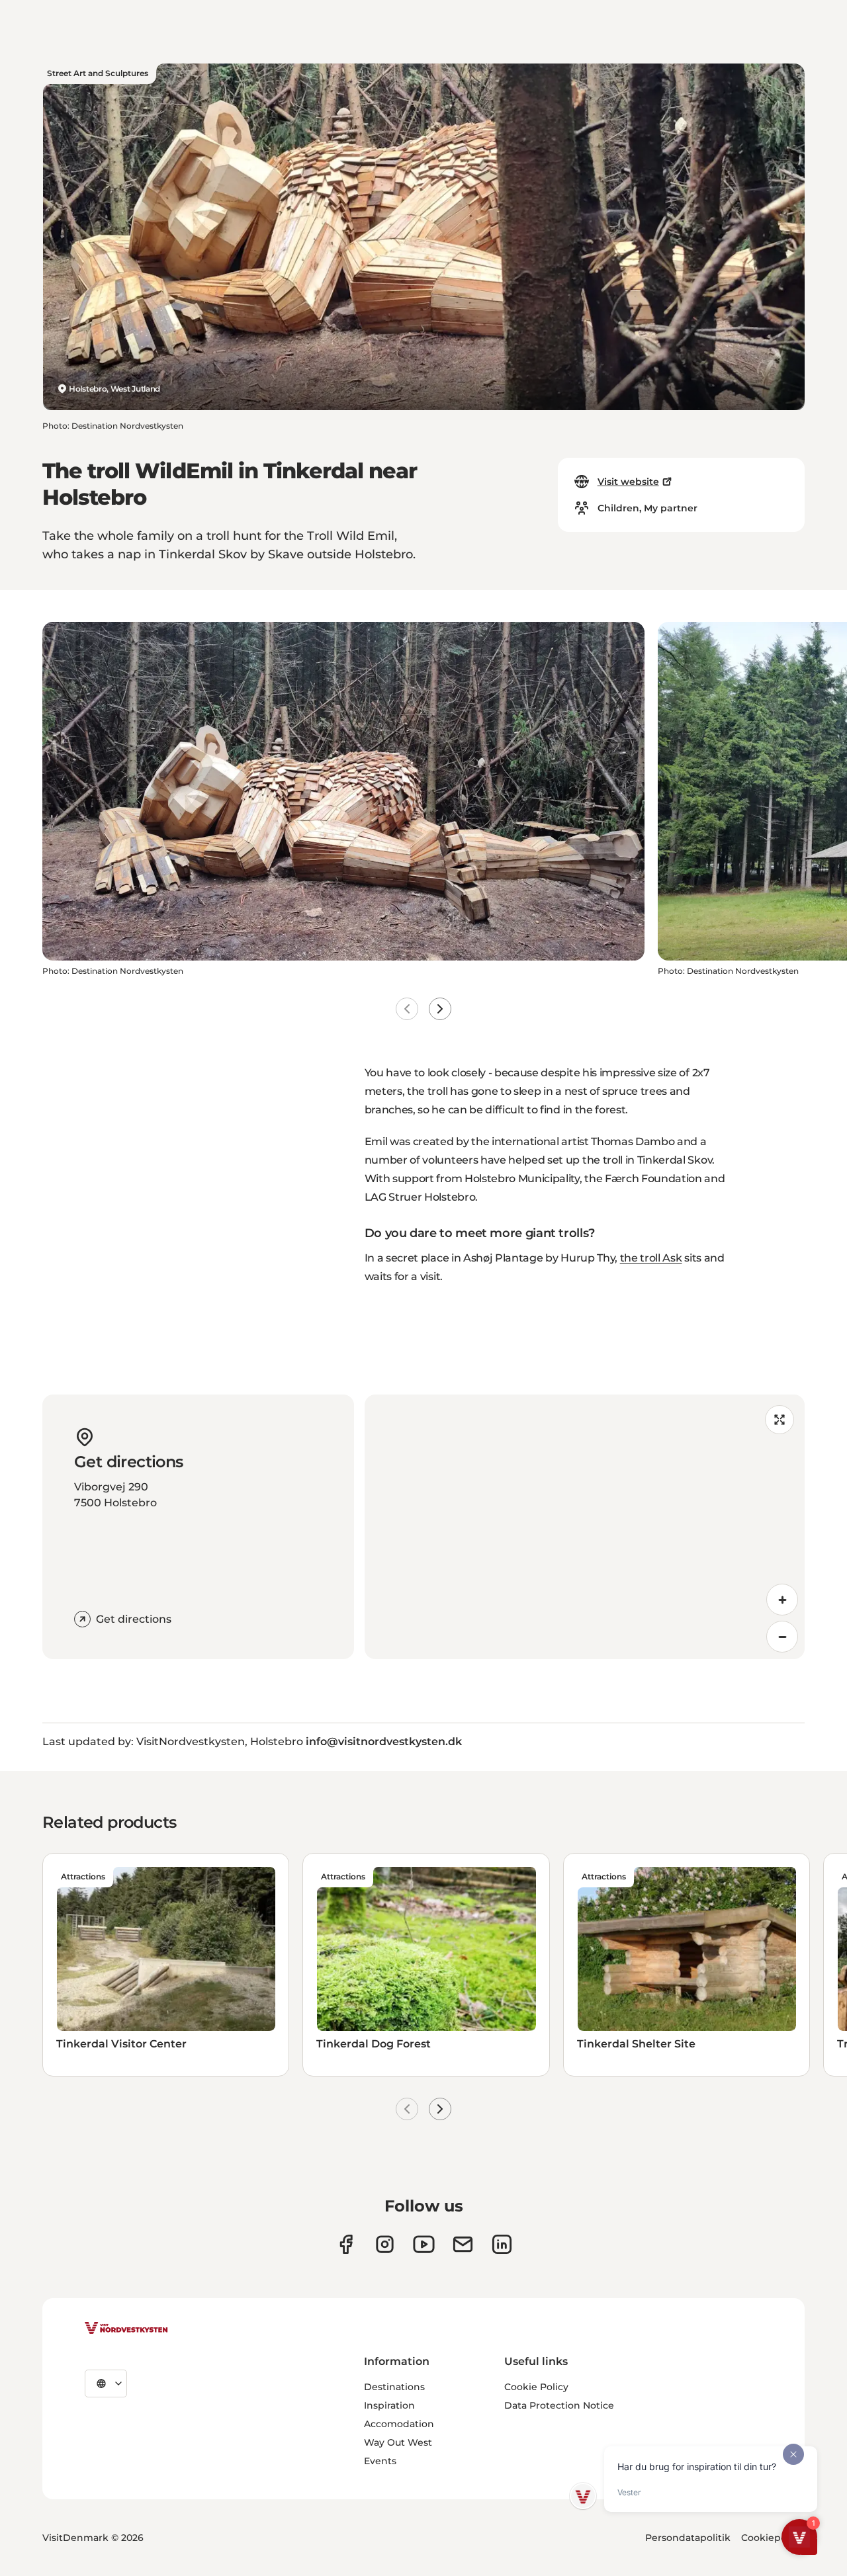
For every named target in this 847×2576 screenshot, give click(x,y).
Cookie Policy (536, 2387)
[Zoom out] (782, 1637)
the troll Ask (651, 1258)
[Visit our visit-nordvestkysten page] (502, 2244)
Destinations (394, 2387)
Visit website (628, 482)
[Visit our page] (346, 2244)
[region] (585, 1527)
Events (380, 2461)
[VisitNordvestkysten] (126, 2329)
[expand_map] (780, 1420)
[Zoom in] (782, 1600)
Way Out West (398, 2442)
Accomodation (399, 2424)
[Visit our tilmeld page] (463, 2244)
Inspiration (389, 2405)
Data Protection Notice (559, 2405)
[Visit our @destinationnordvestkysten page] (424, 2244)
